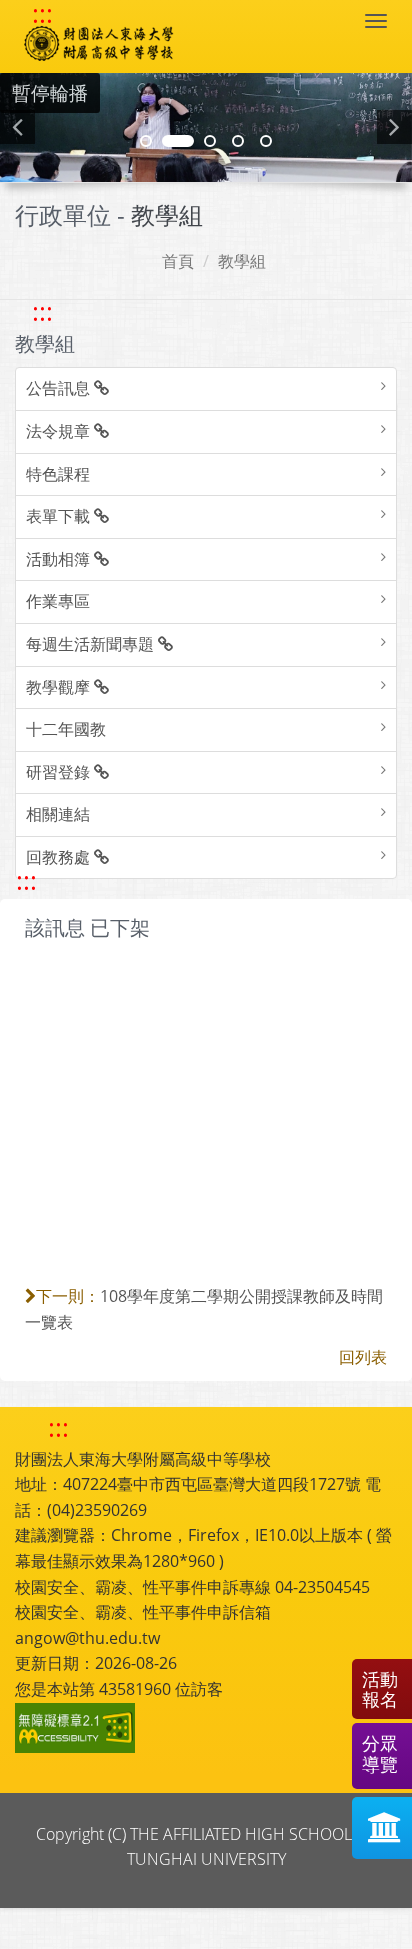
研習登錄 (60, 772)
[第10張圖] (266, 141)
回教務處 (60, 857)
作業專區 (58, 601)
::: (42, 14)
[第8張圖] (238, 141)
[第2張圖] (146, 141)
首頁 (178, 261)
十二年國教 (66, 729)
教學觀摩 (60, 687)
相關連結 (58, 814)
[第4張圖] (178, 141)
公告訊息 (60, 388)
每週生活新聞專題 (92, 644)
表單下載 (60, 516)
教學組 (242, 261)
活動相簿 (60, 559)
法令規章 (60, 431)
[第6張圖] (210, 141)
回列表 (363, 1357)
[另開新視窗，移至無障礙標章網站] (78, 1728)
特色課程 (58, 474)
